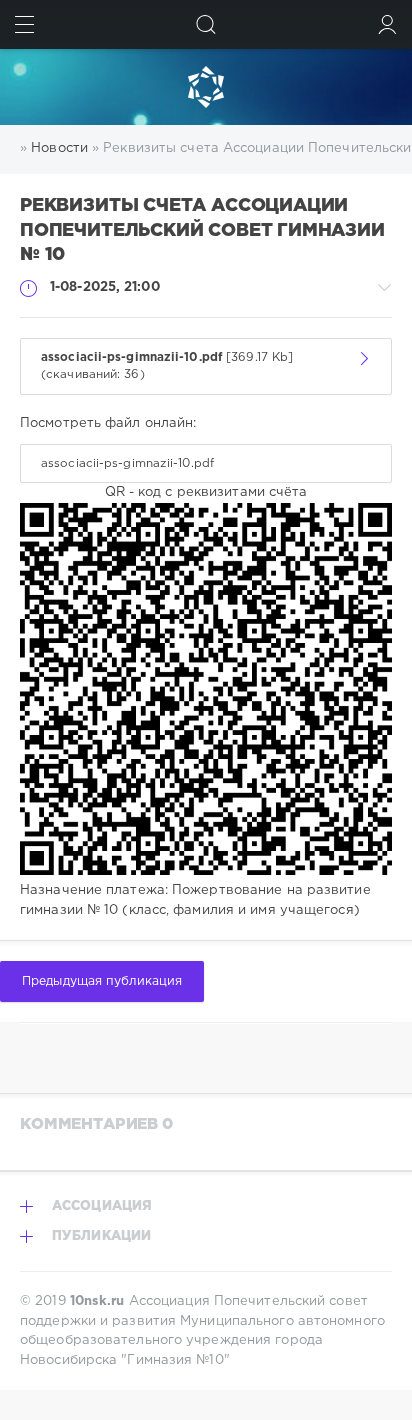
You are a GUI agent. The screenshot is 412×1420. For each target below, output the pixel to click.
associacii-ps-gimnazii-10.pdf (127, 463)
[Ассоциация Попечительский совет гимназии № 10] (206, 87)
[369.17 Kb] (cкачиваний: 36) (167, 366)
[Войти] (387, 24)
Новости (59, 148)
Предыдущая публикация (102, 981)
